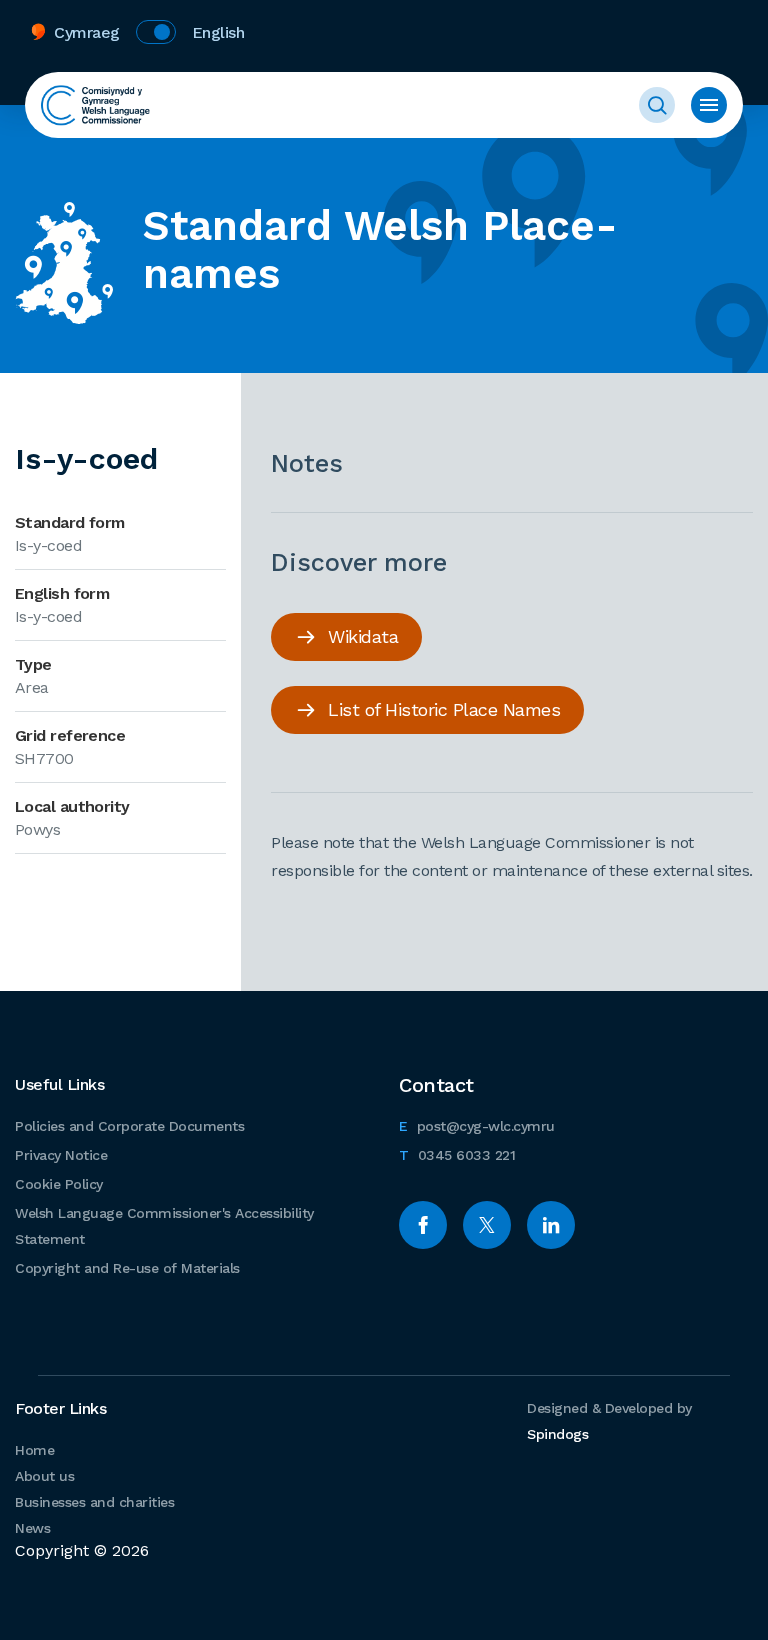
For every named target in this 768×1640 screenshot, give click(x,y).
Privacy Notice (61, 1155)
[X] (487, 1225)
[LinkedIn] (551, 1225)
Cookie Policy (59, 1184)
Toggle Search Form (657, 105)
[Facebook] (423, 1225)
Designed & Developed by (609, 1421)
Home (34, 1450)
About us (44, 1476)
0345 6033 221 (457, 1154)
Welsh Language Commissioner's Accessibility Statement (164, 1226)
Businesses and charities (94, 1502)
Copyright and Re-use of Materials (127, 1268)
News (32, 1528)
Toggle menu (709, 105)
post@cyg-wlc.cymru (477, 1125)
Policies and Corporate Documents (129, 1126)
